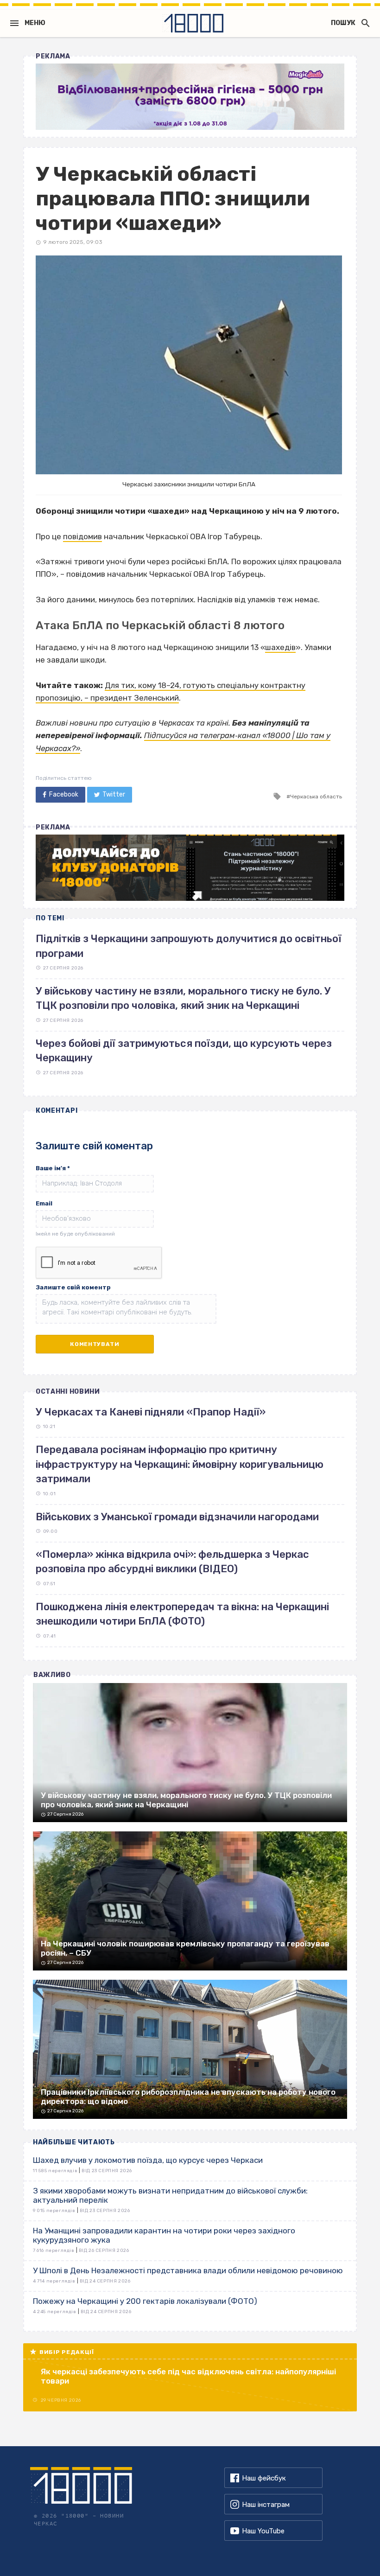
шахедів (280, 647)
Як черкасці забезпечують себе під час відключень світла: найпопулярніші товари (188, 2376)
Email (44, 1203)
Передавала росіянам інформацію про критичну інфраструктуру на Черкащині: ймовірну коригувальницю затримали (180, 1464)
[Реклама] (190, 97)
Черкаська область (316, 797)
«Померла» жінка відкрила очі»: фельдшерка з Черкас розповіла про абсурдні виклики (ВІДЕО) (172, 1562)
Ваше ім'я (53, 1168)
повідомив (82, 536)
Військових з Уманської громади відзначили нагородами (177, 1517)
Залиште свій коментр (73, 1287)
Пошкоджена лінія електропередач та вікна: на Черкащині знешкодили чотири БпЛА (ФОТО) (182, 1614)
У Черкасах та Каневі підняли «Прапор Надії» (151, 1412)
